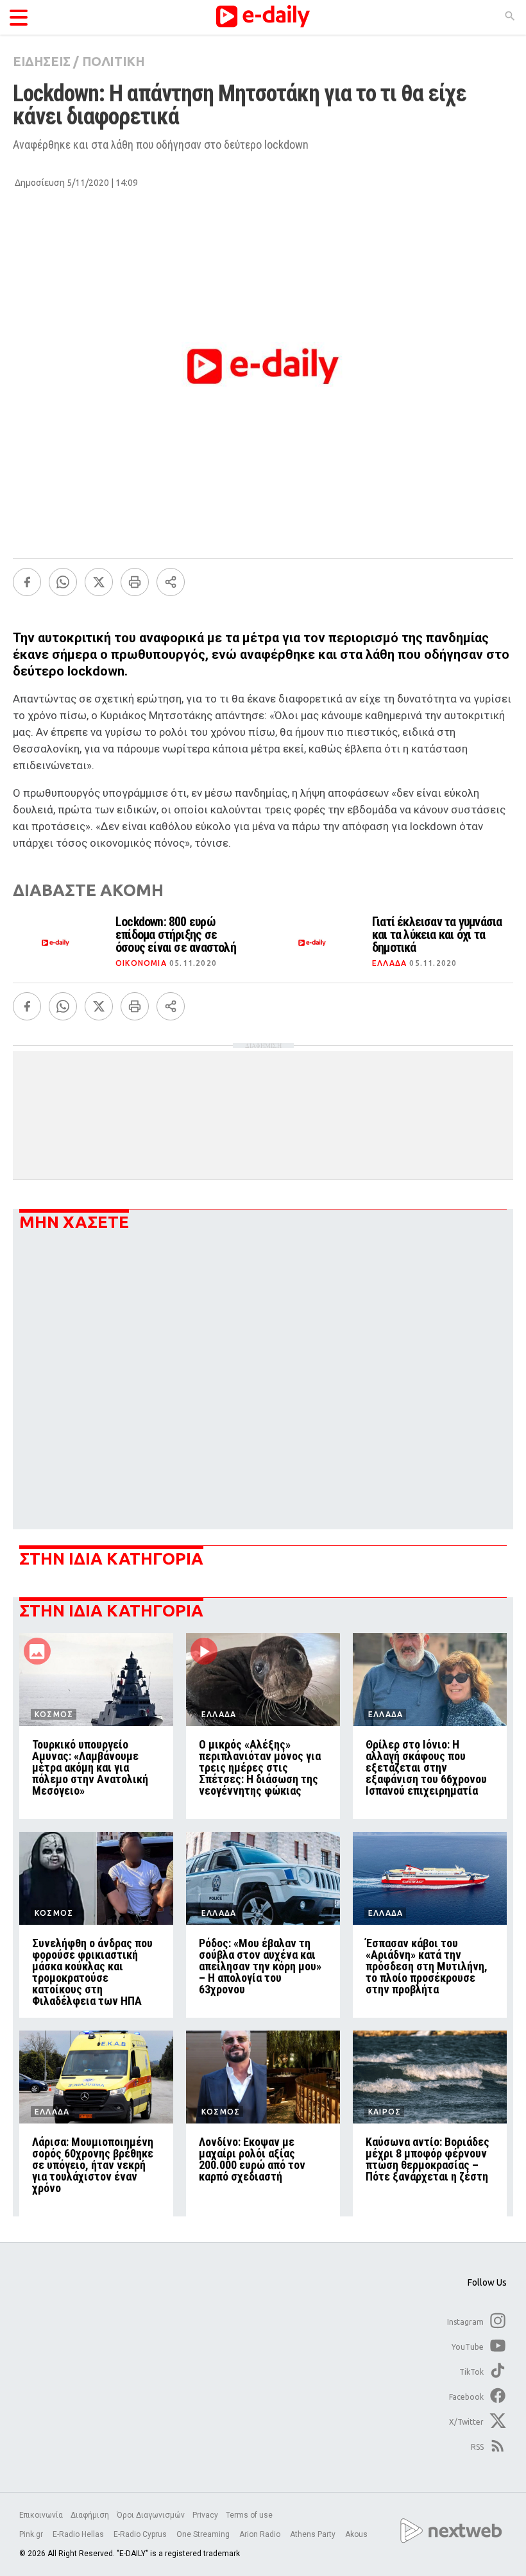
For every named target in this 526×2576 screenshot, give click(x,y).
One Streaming (204, 2534)
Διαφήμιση (90, 2515)
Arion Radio (261, 2534)
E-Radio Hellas (79, 2534)
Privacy (205, 2515)
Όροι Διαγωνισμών (151, 2515)
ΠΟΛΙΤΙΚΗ (114, 61)
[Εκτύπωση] (135, 582)
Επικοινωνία (41, 2515)
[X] (99, 582)
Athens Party (314, 2534)
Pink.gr (32, 2534)
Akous (356, 2534)
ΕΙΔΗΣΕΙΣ (42, 61)
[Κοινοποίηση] (171, 582)
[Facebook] (27, 582)
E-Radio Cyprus (141, 2534)
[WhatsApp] (63, 582)
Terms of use (249, 2515)
